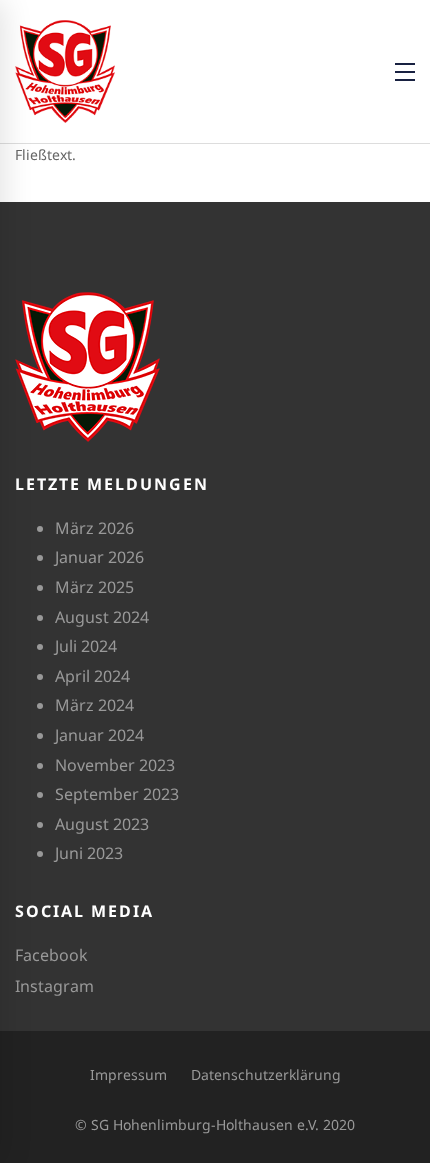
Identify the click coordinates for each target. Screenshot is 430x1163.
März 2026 (94, 528)
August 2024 (102, 617)
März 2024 (94, 705)
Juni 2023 (89, 853)
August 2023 (102, 824)
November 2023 (115, 765)
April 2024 (92, 676)
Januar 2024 (99, 735)
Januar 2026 (99, 557)
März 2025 (94, 587)
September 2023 (117, 794)
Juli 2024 (86, 646)
